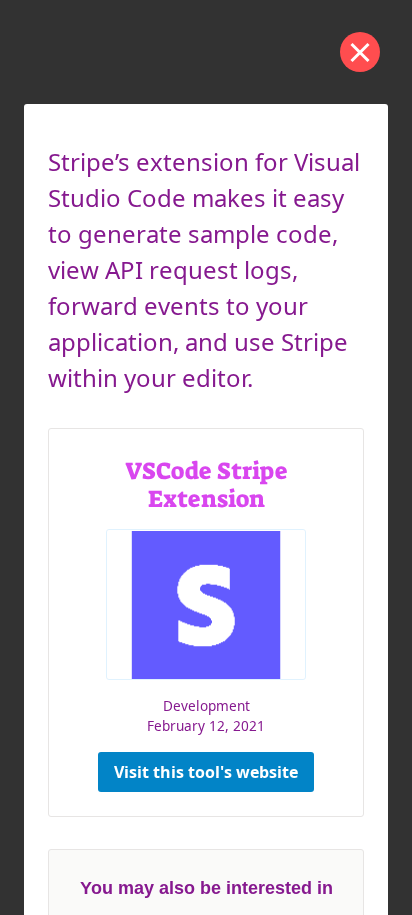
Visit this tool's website (206, 772)
